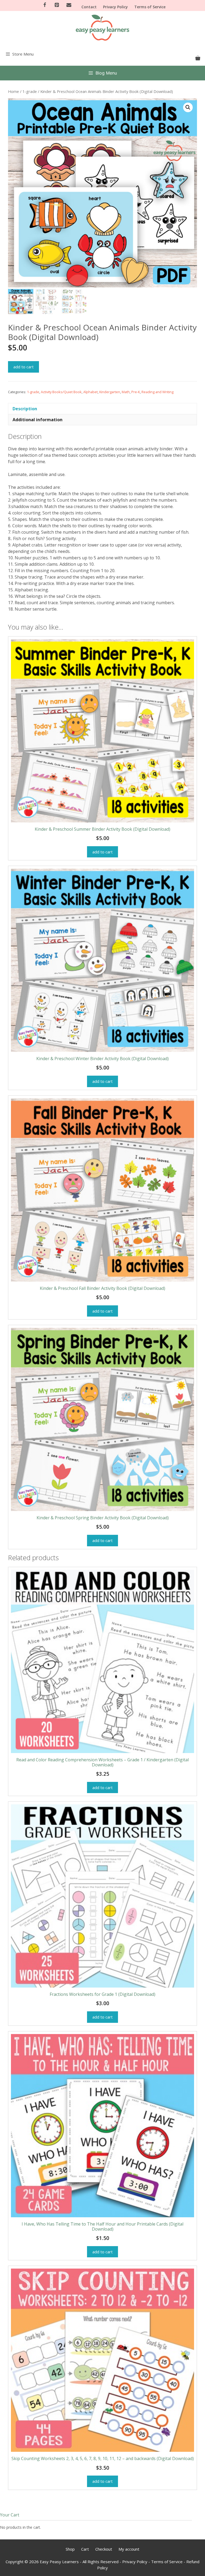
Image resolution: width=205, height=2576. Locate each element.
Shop (70, 2549)
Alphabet (90, 392)
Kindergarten (110, 392)
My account (129, 2549)
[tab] (102, 409)
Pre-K (136, 392)
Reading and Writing (157, 392)
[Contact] (69, 5)
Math (126, 392)
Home (13, 91)
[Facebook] (45, 5)
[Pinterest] (57, 5)
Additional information (38, 420)
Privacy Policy (115, 7)
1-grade (30, 91)
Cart (85, 2549)
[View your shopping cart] (198, 58)
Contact (89, 7)
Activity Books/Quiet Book (61, 392)
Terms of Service (150, 7)
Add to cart (23, 367)
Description (25, 409)
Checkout (104, 2549)
